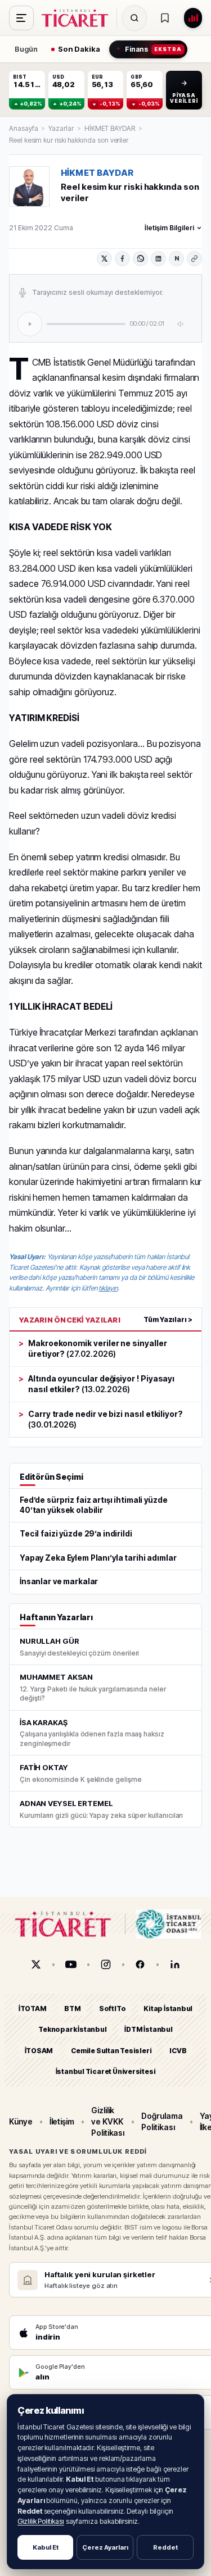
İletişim (62, 2121)
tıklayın (108, 1288)
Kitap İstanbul (168, 2009)
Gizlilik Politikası (41, 2521)
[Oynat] (30, 324)
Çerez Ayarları (105, 2547)
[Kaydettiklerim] (165, 18)
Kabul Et (46, 2547)
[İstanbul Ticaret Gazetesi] (78, 18)
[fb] (140, 1964)
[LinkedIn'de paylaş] (158, 259)
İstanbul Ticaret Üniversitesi (106, 2071)
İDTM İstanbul (148, 2029)
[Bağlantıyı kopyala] (194, 259)
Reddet (165, 2547)
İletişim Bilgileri (169, 228)
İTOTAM (33, 2009)
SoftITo (113, 2009)
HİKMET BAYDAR (110, 128)
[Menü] (21, 18)
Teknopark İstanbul (72, 2029)
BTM (72, 2009)
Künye (21, 2121)
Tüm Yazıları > (168, 1319)
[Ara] (134, 18)
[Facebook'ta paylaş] (122, 259)
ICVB (178, 2050)
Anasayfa (23, 128)
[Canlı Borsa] (193, 18)
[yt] (71, 1964)
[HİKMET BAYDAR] (29, 186)
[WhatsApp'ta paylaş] (140, 259)
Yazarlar (61, 128)
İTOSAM (39, 2050)
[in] (175, 1964)
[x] (36, 1964)
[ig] (106, 1964)
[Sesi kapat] (181, 324)
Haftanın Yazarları (56, 1617)
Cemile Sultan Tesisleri (111, 2050)
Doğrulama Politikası (162, 2121)
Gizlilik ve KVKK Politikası (108, 2121)
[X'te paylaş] (104, 259)
